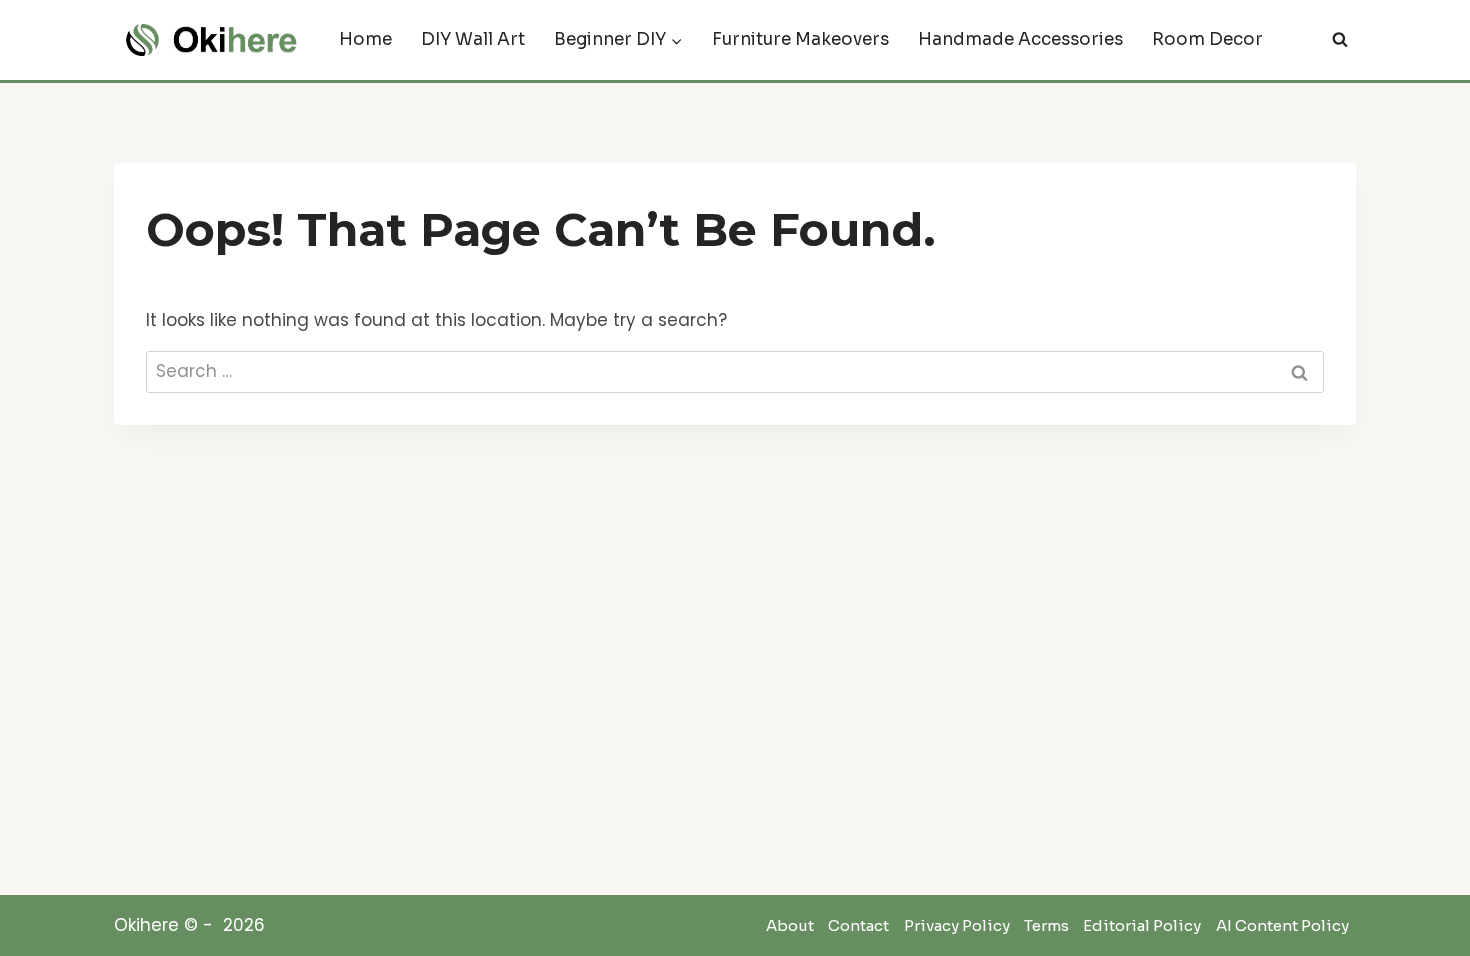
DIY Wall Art (473, 39)
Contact (858, 926)
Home (365, 39)
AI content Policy (1282, 926)
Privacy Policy (957, 926)
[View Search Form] (1340, 40)
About (790, 926)
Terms (1046, 926)
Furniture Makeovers (800, 39)
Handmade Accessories (1020, 39)
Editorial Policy (1142, 926)
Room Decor (1207, 39)
